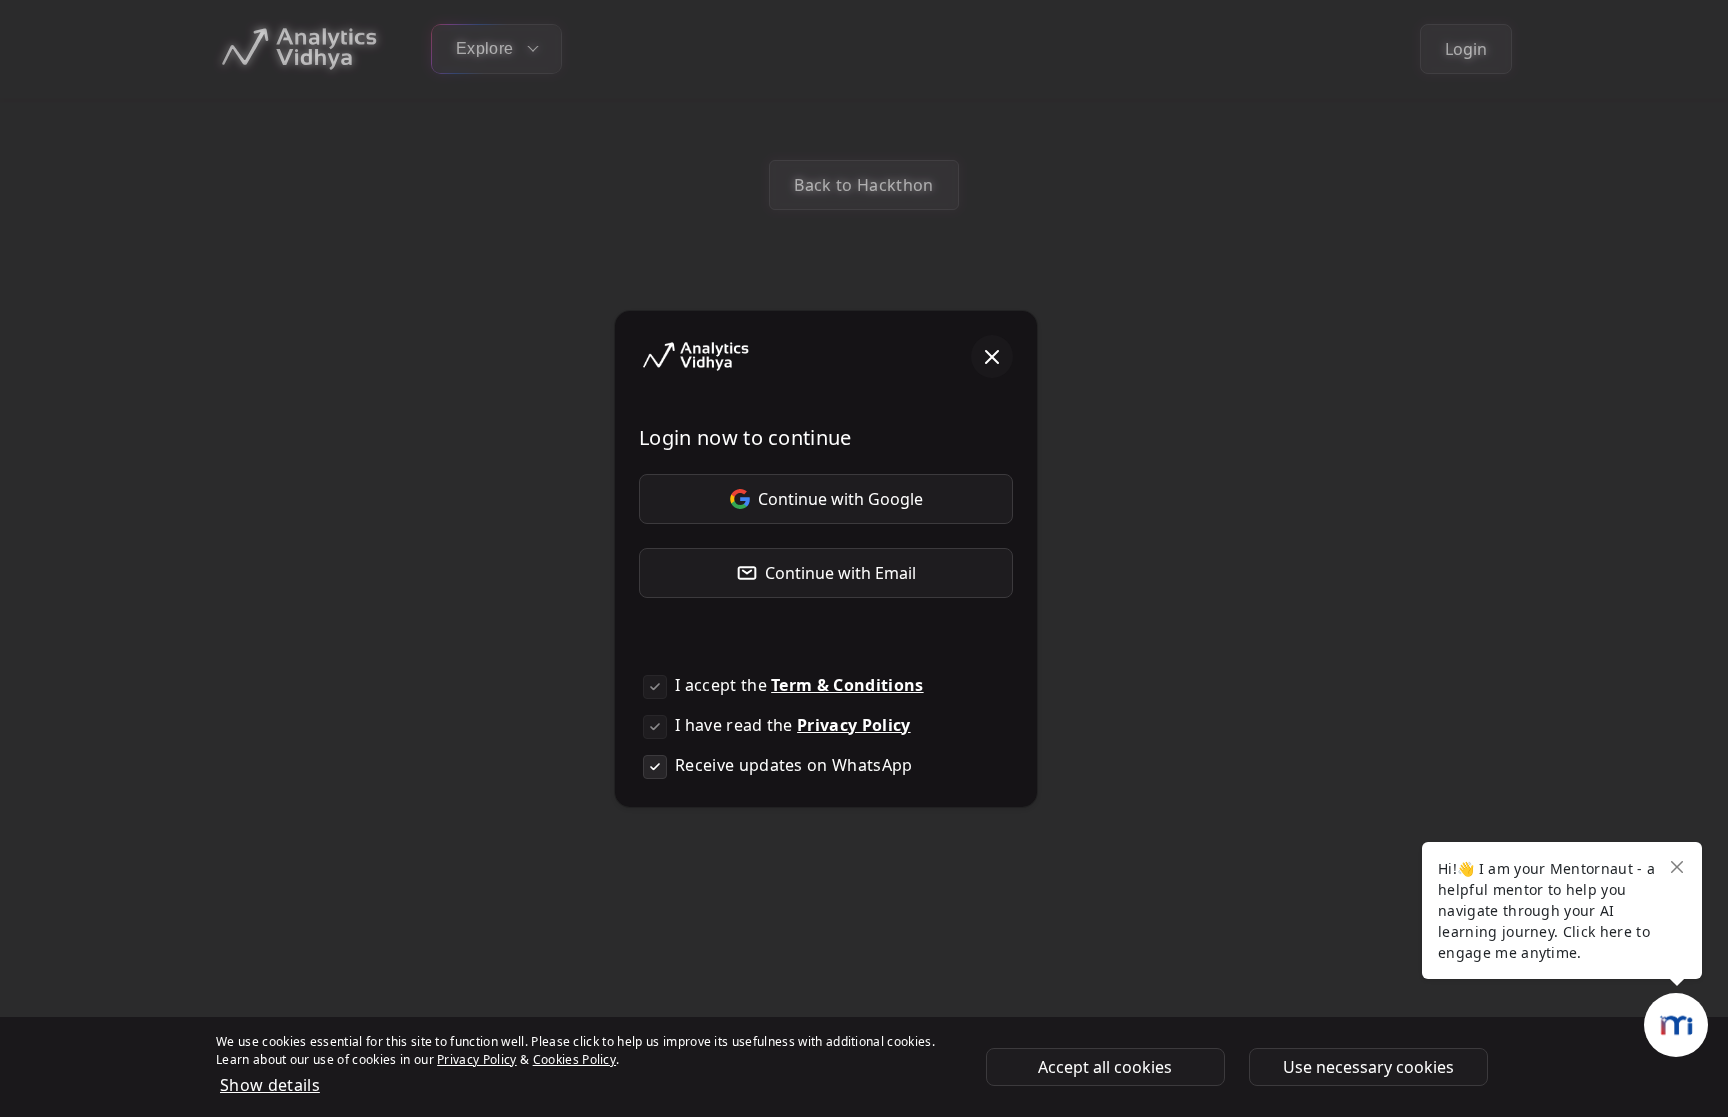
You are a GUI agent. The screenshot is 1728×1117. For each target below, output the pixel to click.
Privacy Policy (853, 725)
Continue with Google (840, 499)
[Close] (992, 357)
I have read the (793, 725)
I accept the (799, 685)
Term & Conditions (847, 685)
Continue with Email (840, 573)
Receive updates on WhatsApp (794, 765)
